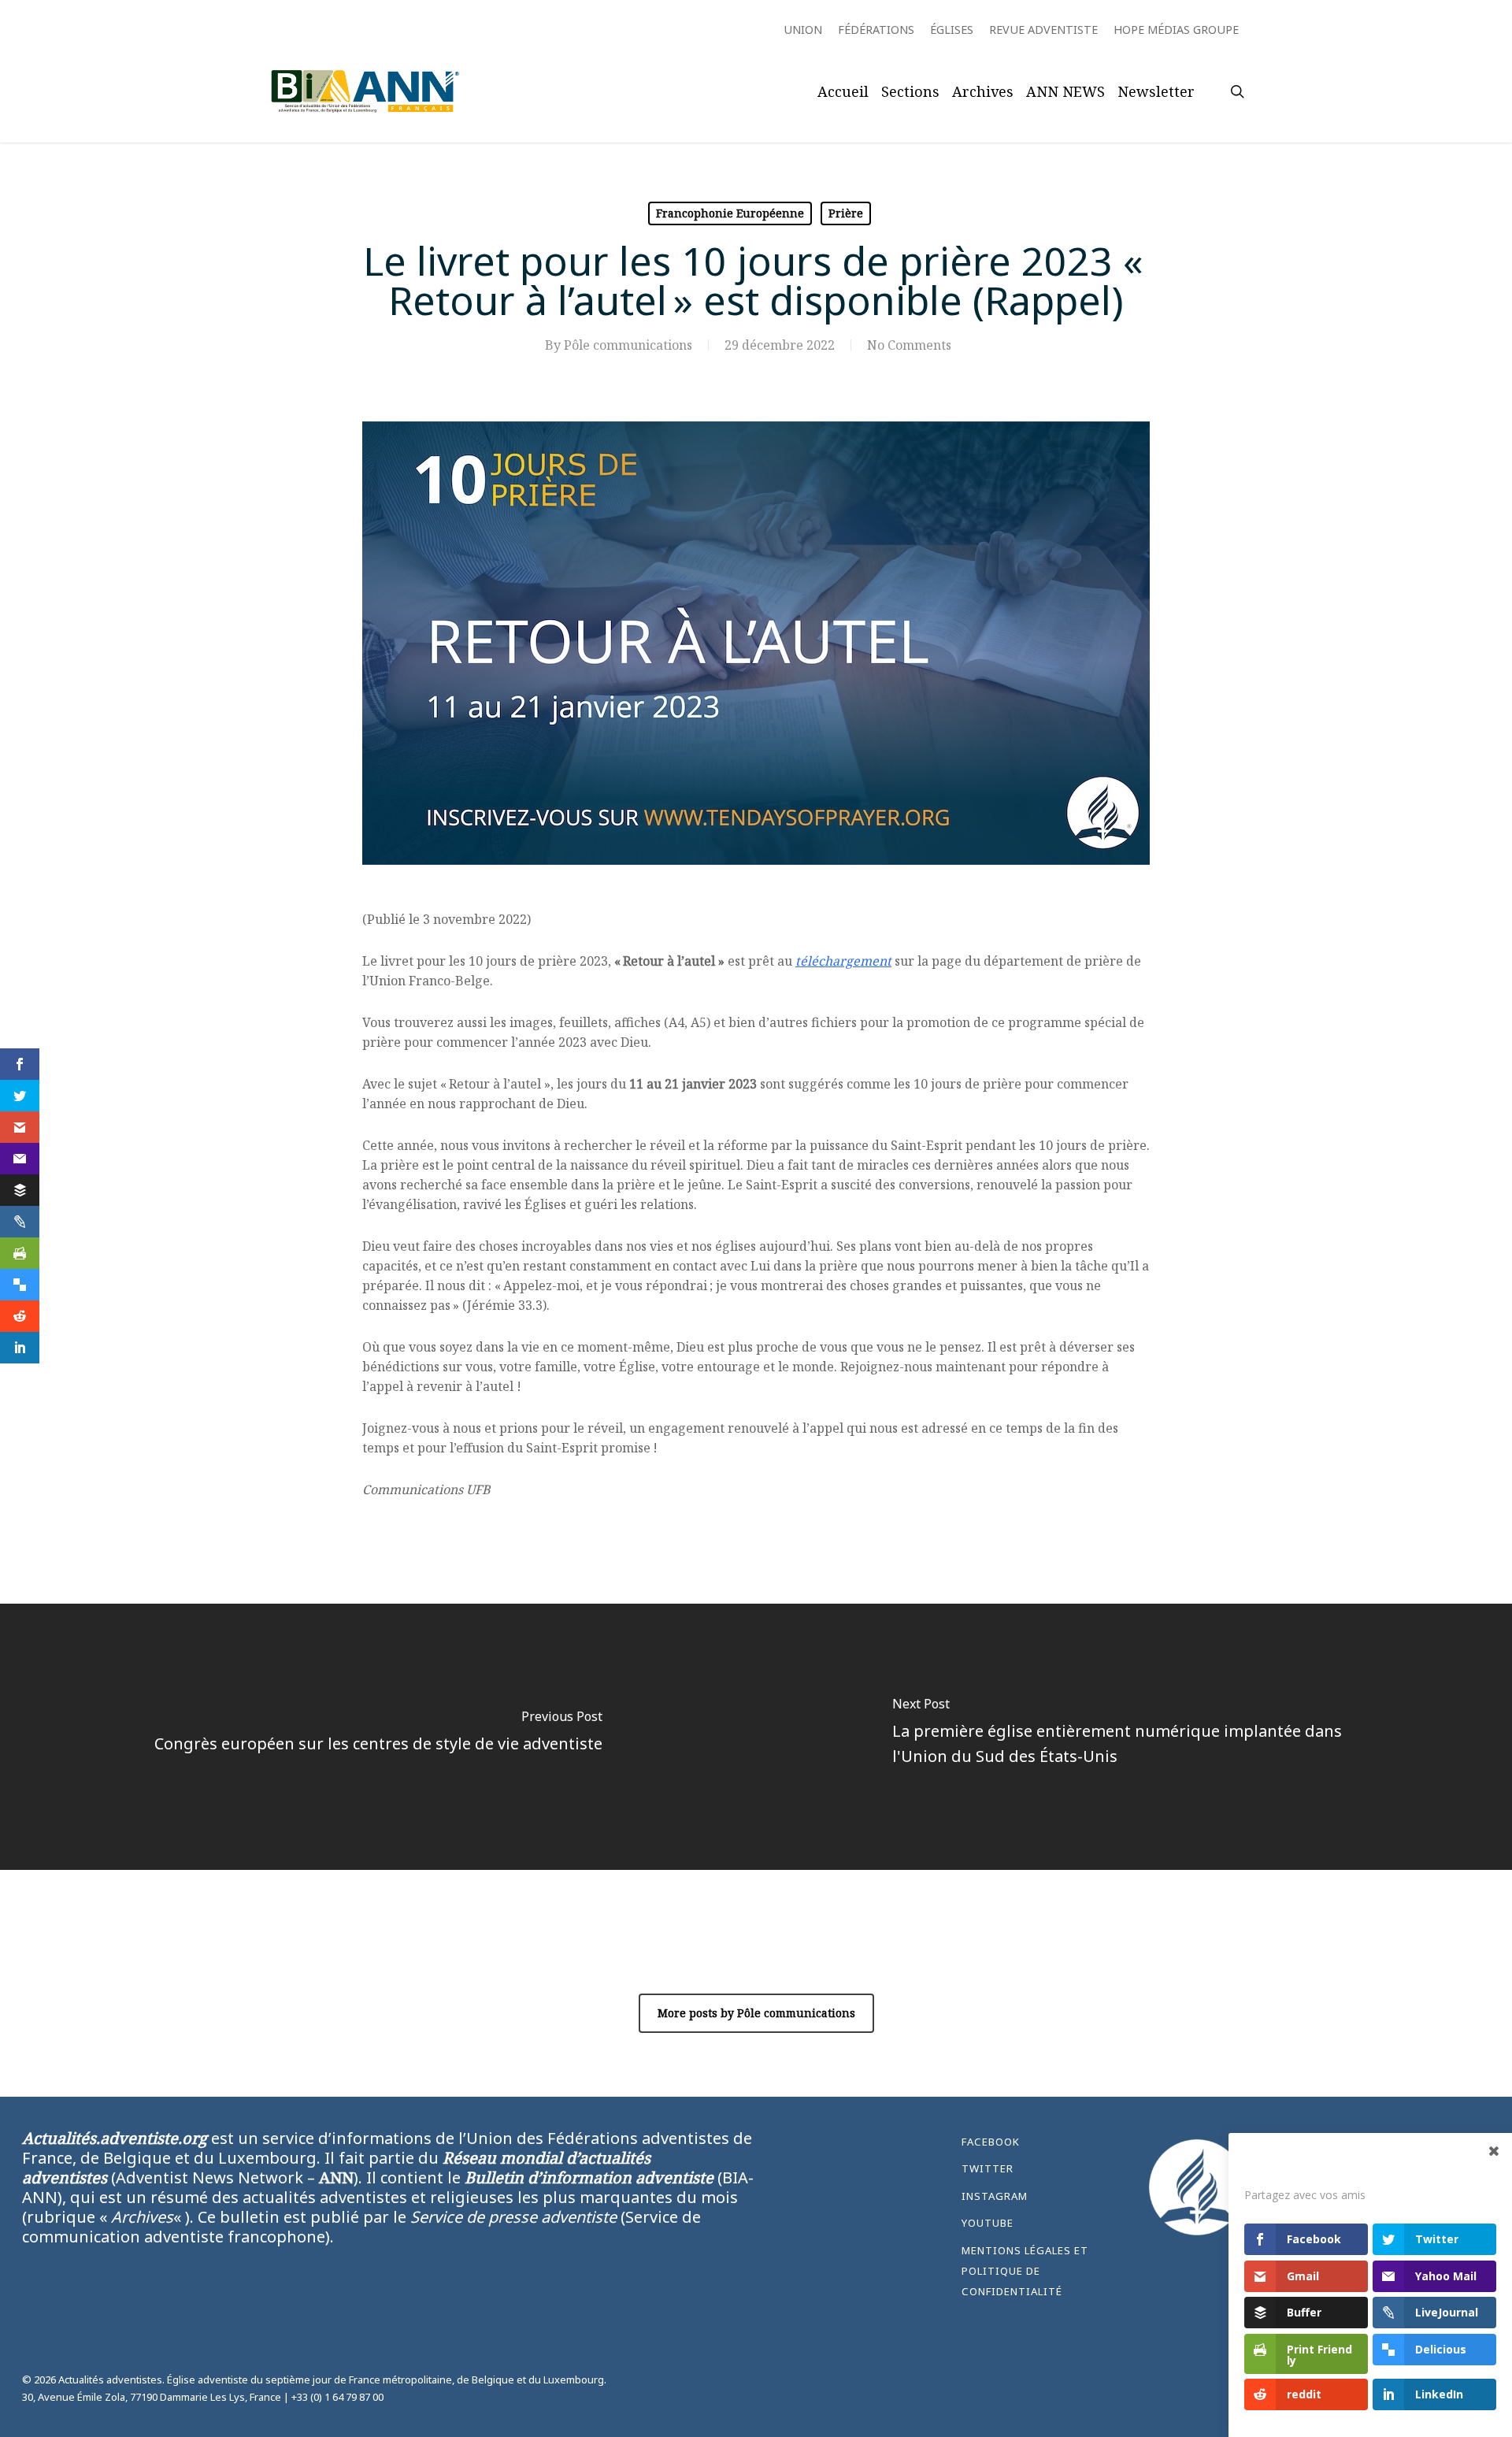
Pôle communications (628, 345)
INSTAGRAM (995, 2196)
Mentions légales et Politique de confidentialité (1025, 2271)
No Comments (909, 345)
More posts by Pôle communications (756, 2013)
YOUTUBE (988, 2223)
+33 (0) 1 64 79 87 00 (337, 2397)
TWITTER (988, 2168)
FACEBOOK (991, 2142)
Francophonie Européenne (730, 213)
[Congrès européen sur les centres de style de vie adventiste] (378, 1737)
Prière (846, 213)
